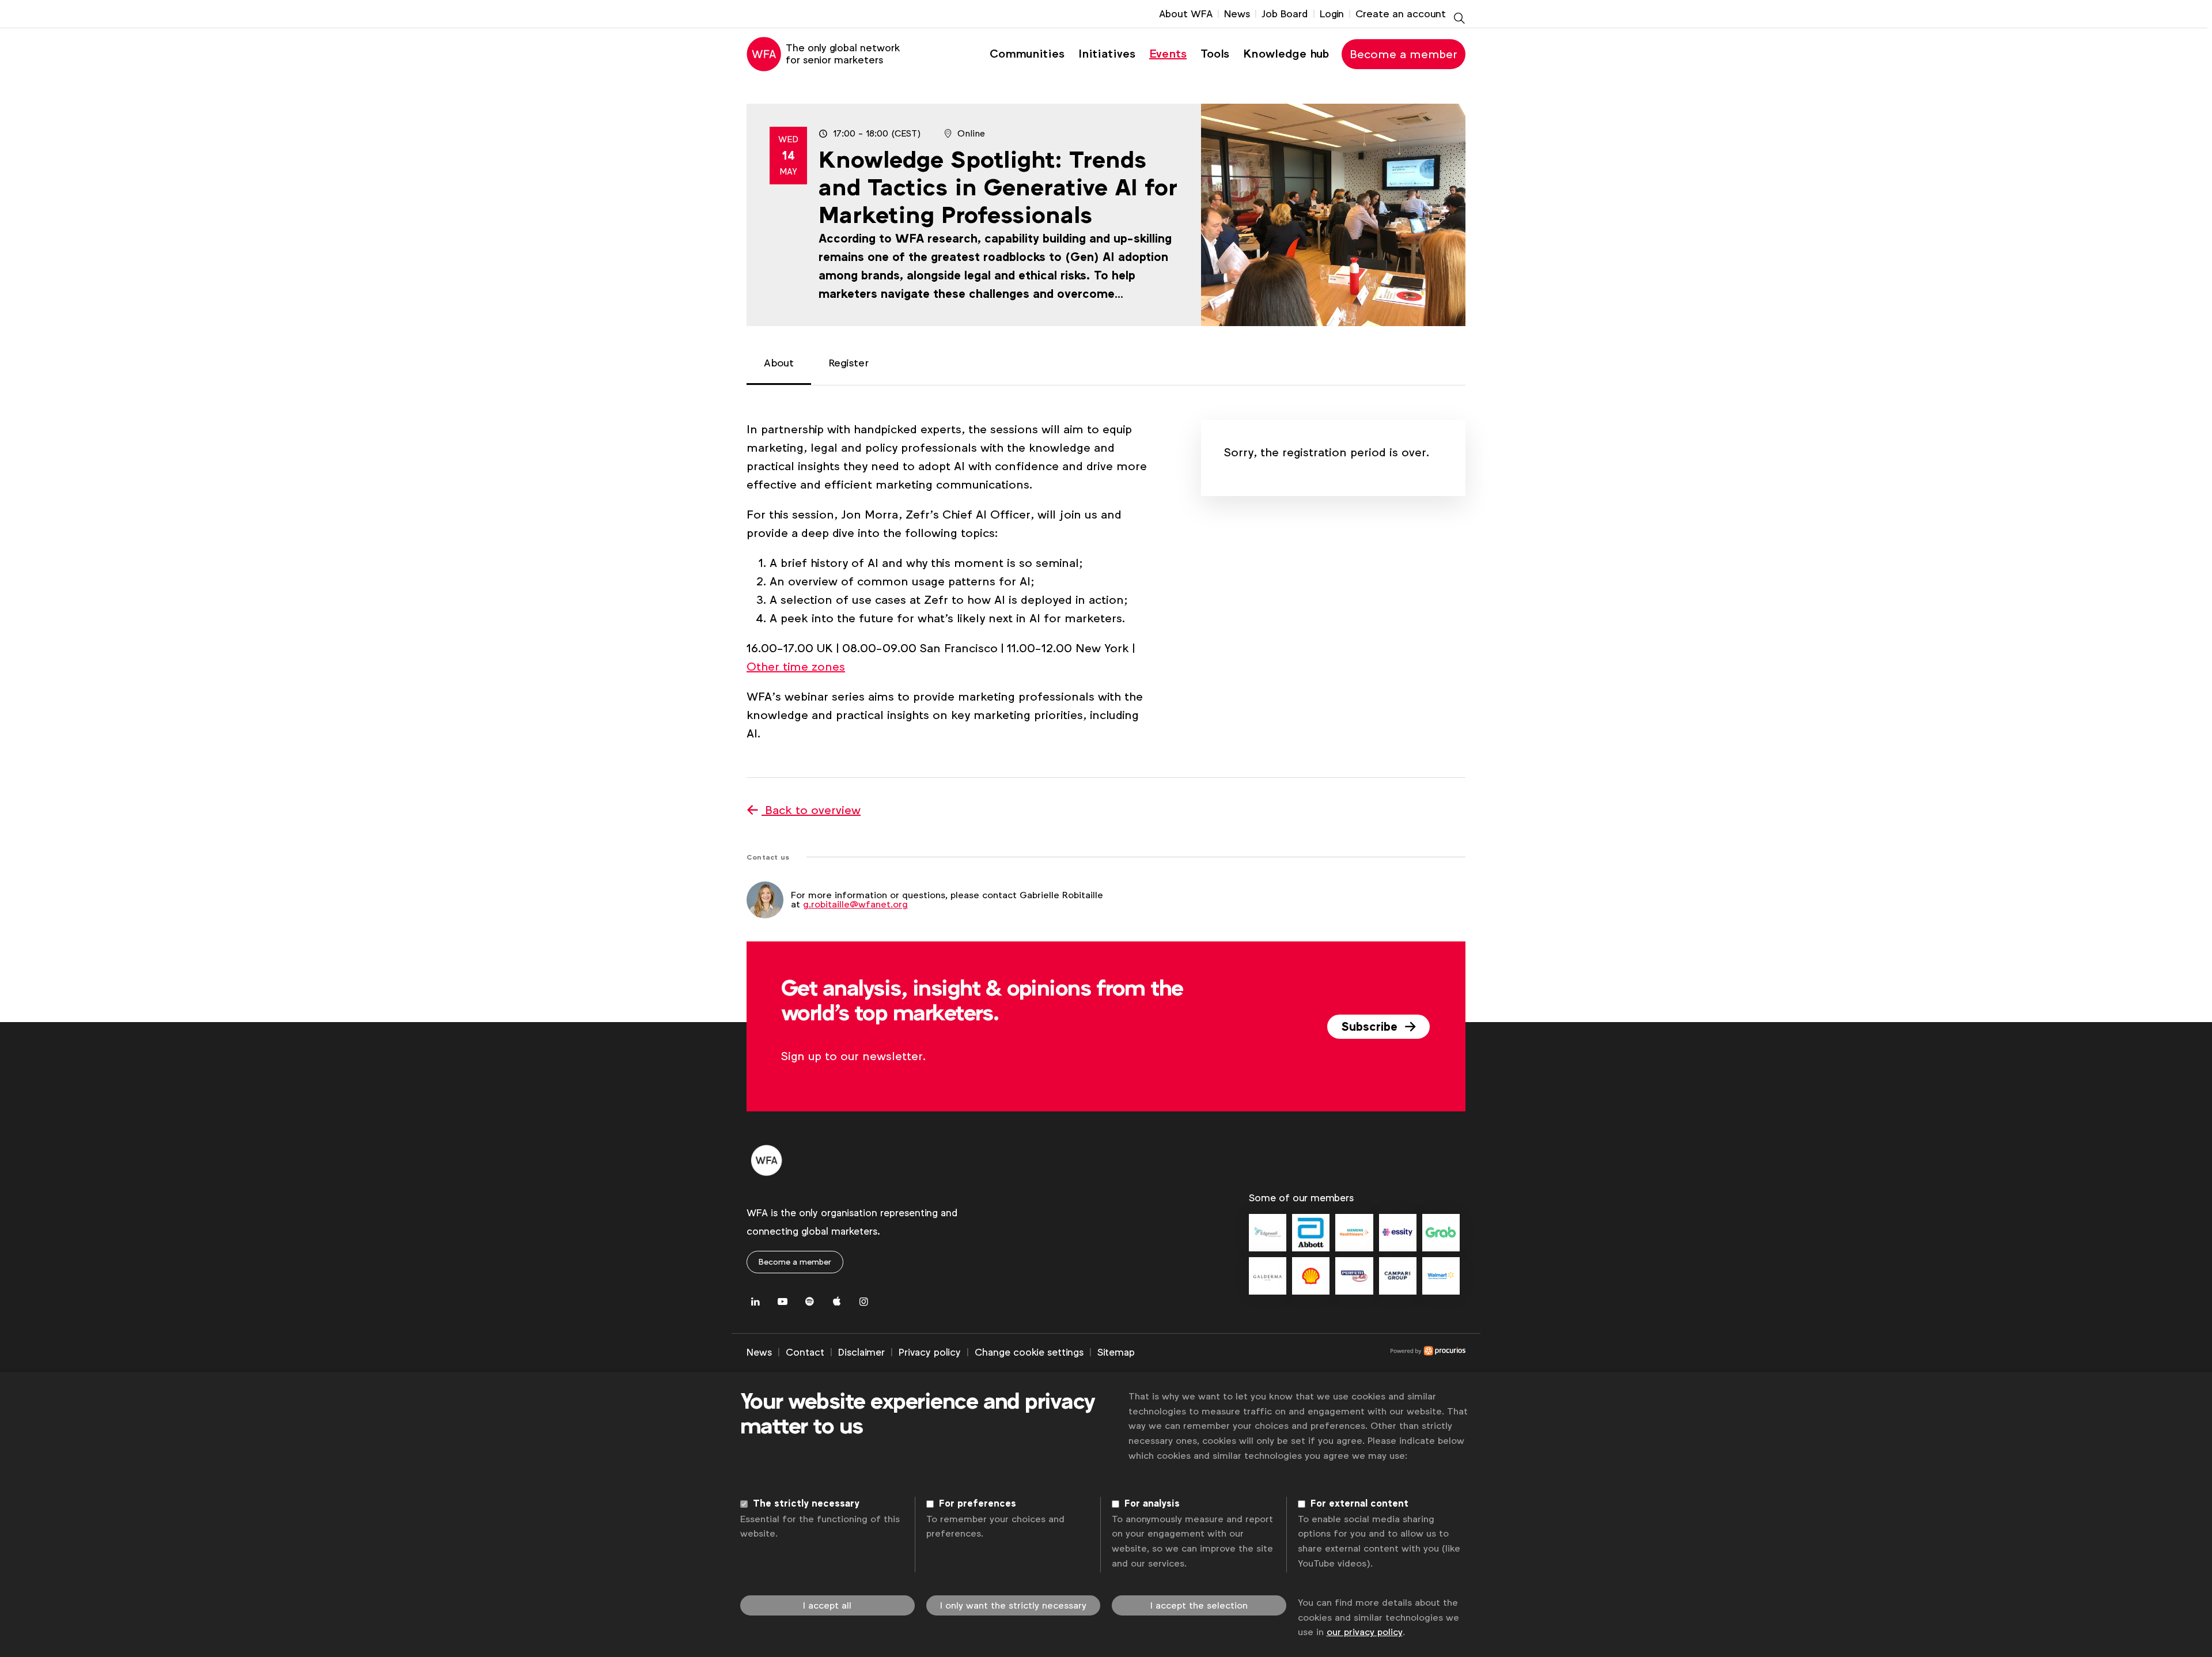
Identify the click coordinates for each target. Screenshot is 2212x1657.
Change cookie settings (1029, 1352)
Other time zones (796, 667)
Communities (1027, 54)
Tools (1215, 54)
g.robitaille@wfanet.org (855, 904)
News (1237, 14)
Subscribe (1371, 1027)
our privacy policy (1365, 1632)
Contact (805, 1352)
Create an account (1401, 14)
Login (1332, 14)
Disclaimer (861, 1352)
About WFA (1186, 14)
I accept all (827, 1605)
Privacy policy (930, 1352)
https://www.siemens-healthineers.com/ (1354, 1233)
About (779, 363)
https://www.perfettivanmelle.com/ (1354, 1276)
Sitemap (1116, 1352)
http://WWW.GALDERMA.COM (1268, 1276)
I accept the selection (1199, 1605)
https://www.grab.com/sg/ (1441, 1233)
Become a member (1404, 54)
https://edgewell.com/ (1268, 1233)
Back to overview (811, 810)
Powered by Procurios (1300, 1353)
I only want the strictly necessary (1013, 1605)
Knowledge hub (1286, 54)
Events (1168, 54)
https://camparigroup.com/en (1398, 1276)
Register (849, 363)
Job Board (1285, 14)
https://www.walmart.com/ (1441, 1276)
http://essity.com (1398, 1233)
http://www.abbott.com (1311, 1233)
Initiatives (1107, 54)
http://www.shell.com (1311, 1276)
